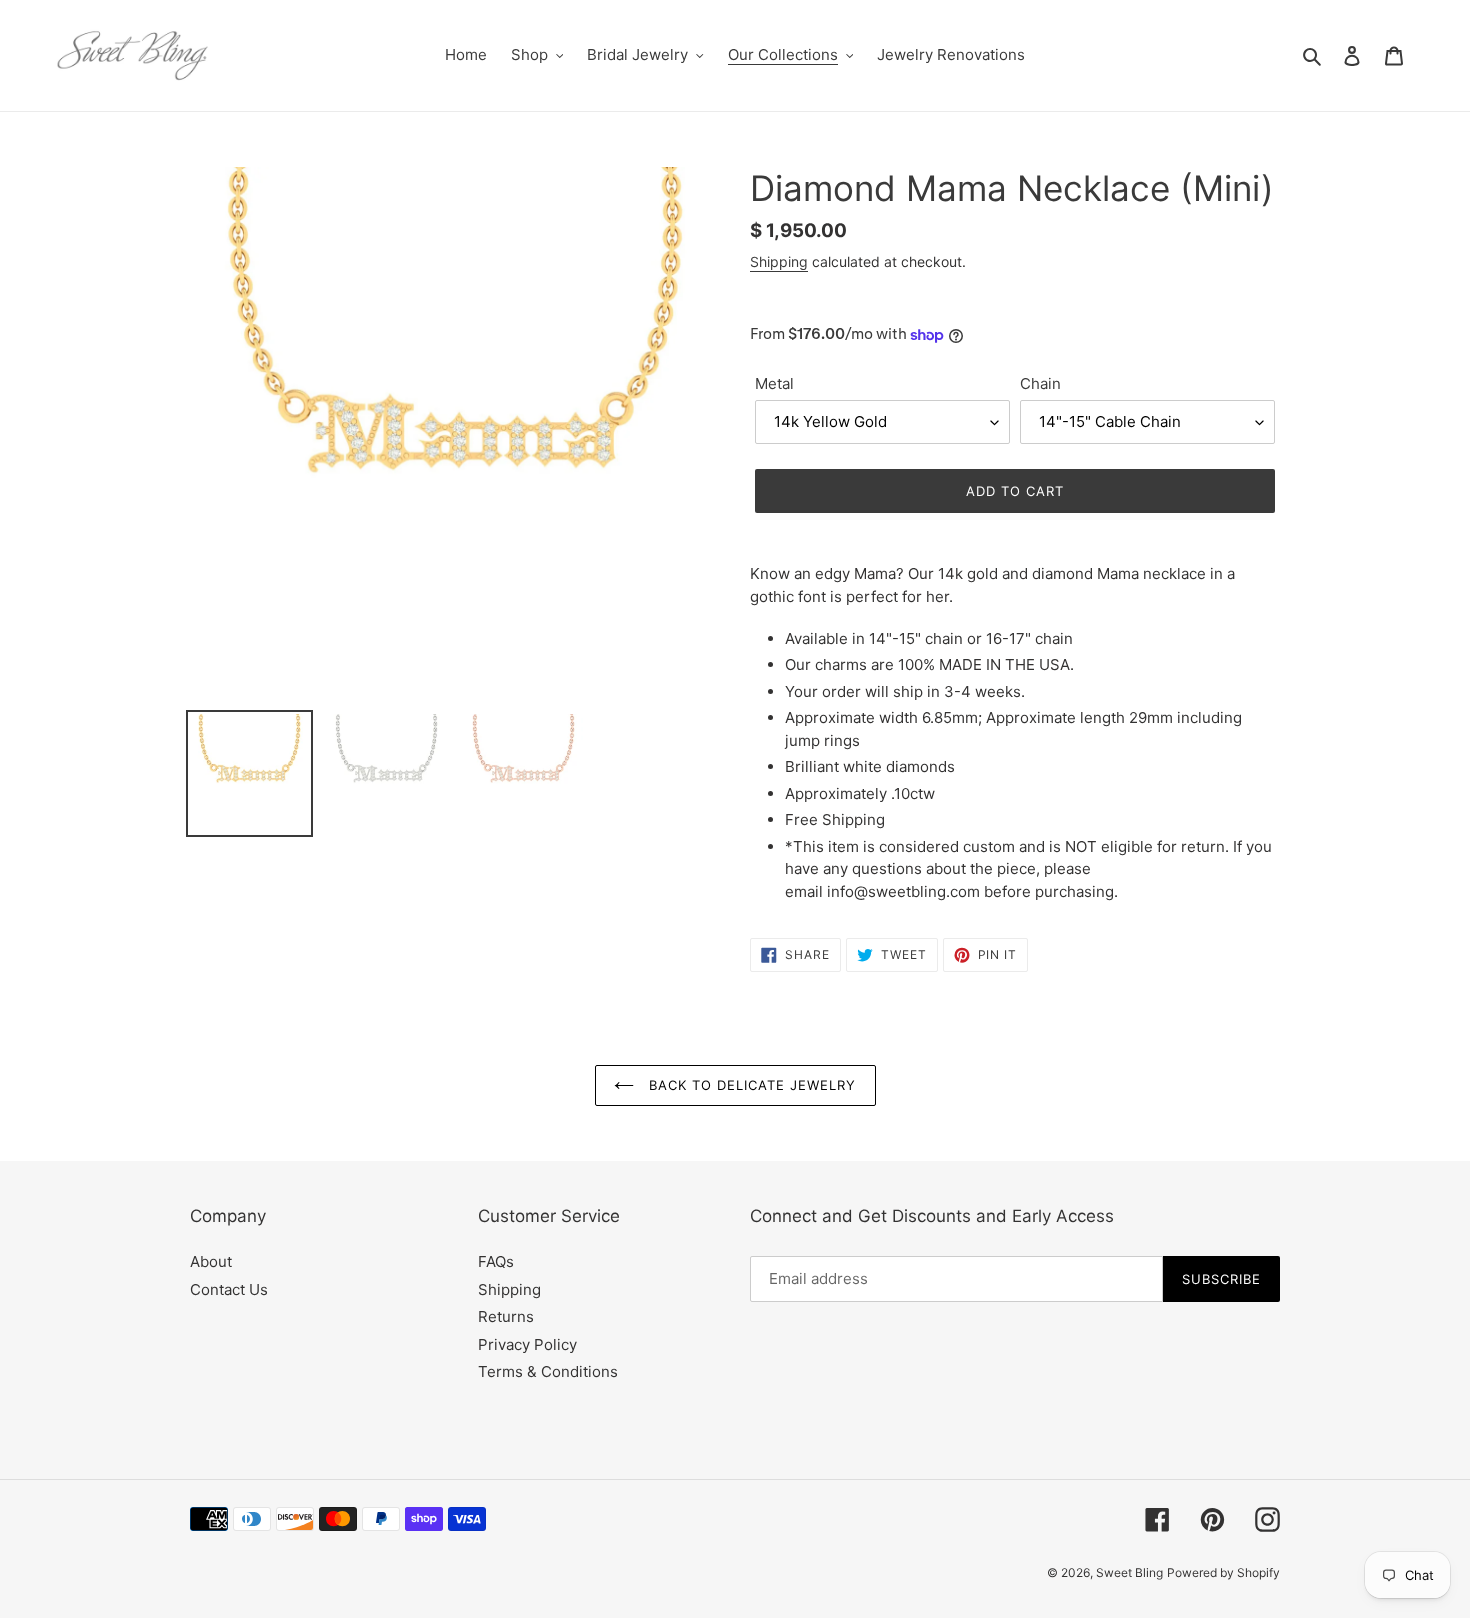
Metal (774, 383)
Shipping (779, 261)
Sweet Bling (1129, 1572)
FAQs (496, 1261)
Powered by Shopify (1223, 1572)
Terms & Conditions (548, 1371)
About (211, 1261)
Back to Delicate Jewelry (750, 1085)
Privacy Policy (527, 1344)
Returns (506, 1316)
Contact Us (229, 1289)
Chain (1040, 383)
